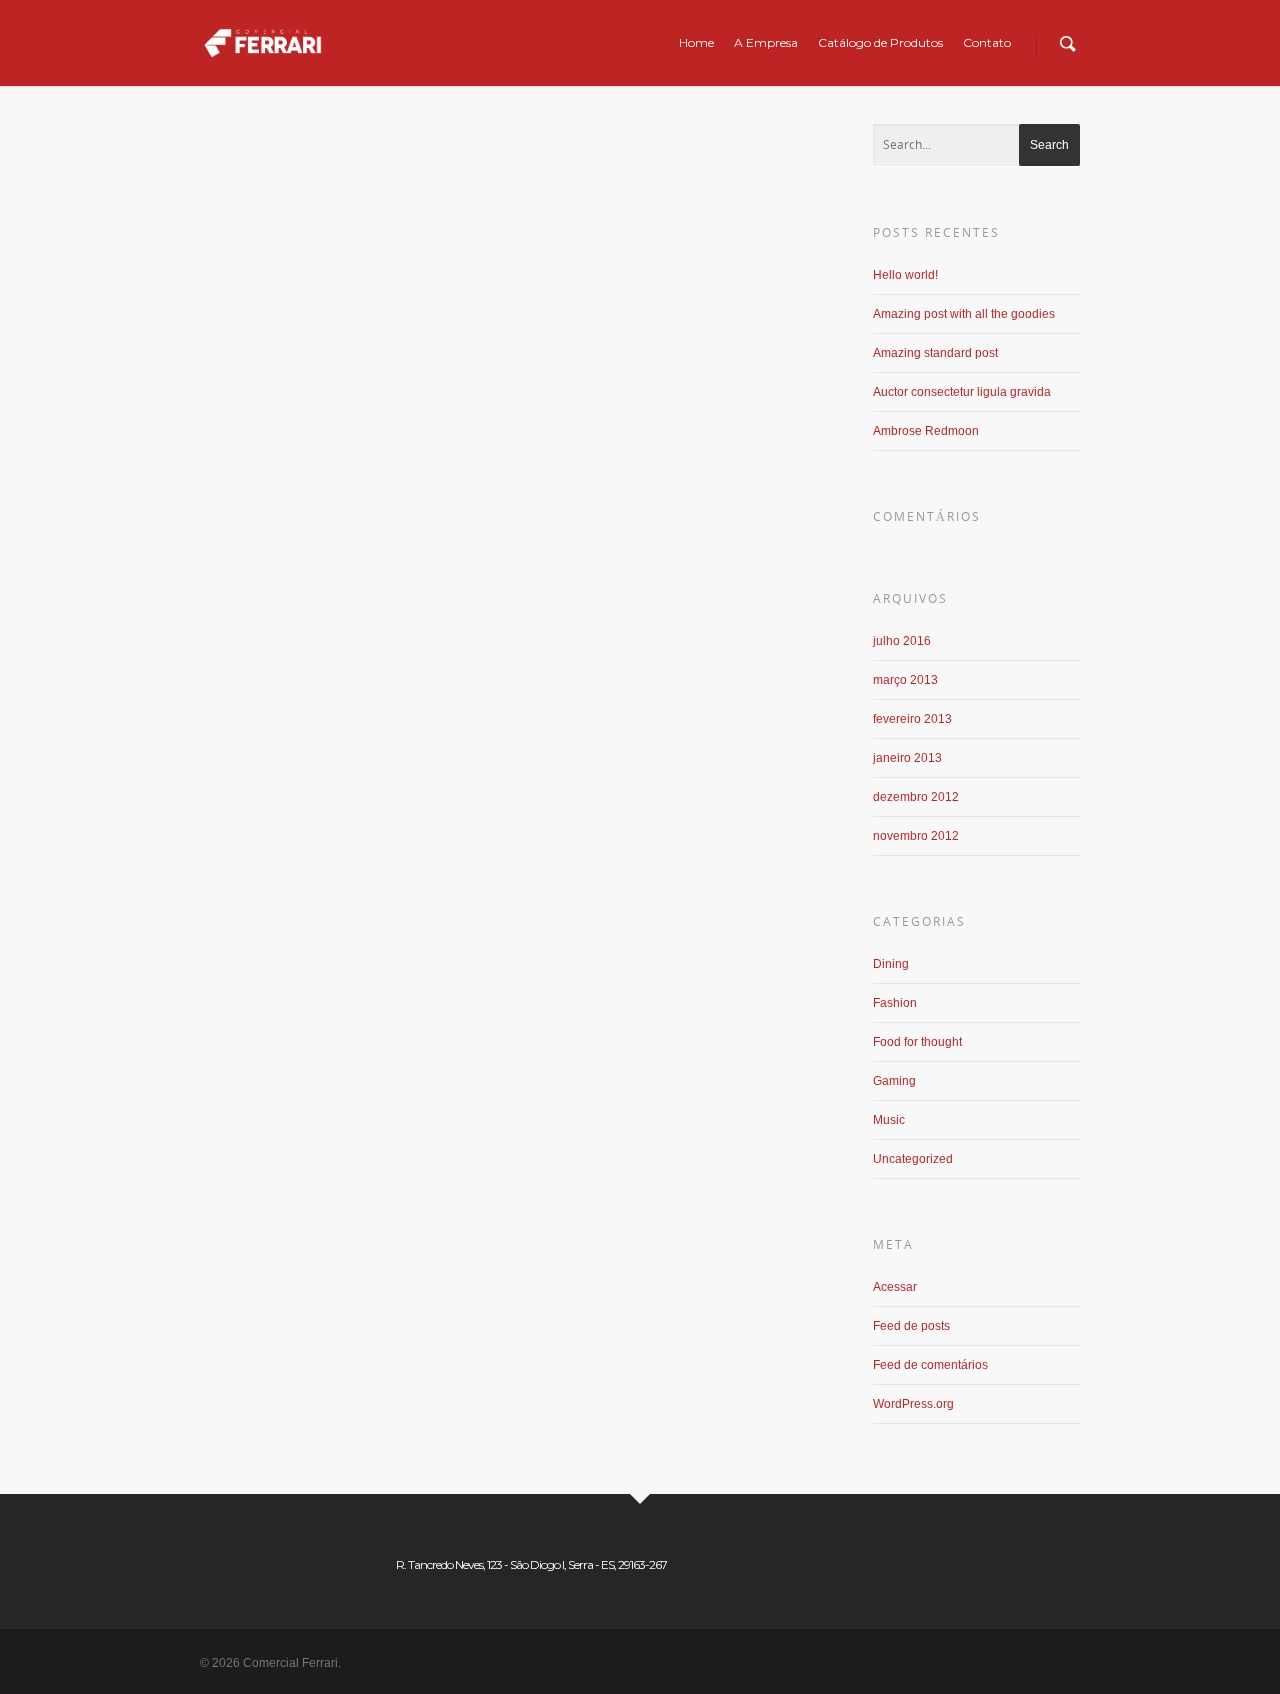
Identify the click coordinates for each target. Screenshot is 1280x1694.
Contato (987, 42)
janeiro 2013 (907, 758)
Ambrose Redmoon (926, 431)
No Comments (661, 229)
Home (696, 42)
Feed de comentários (930, 1365)
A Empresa (766, 42)
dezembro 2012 (916, 797)
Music (602, 229)
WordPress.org (913, 1404)
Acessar (895, 1287)
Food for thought (498, 229)
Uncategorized (913, 1159)
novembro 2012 (916, 836)
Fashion (895, 1003)
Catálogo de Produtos (880, 42)
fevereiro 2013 (912, 719)
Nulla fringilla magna (351, 209)
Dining (437, 229)
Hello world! (905, 275)
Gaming (563, 229)
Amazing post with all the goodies (964, 314)
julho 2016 (902, 641)
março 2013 (905, 680)
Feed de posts (911, 1326)
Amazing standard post (935, 353)
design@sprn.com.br (362, 229)
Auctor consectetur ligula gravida (962, 392)
